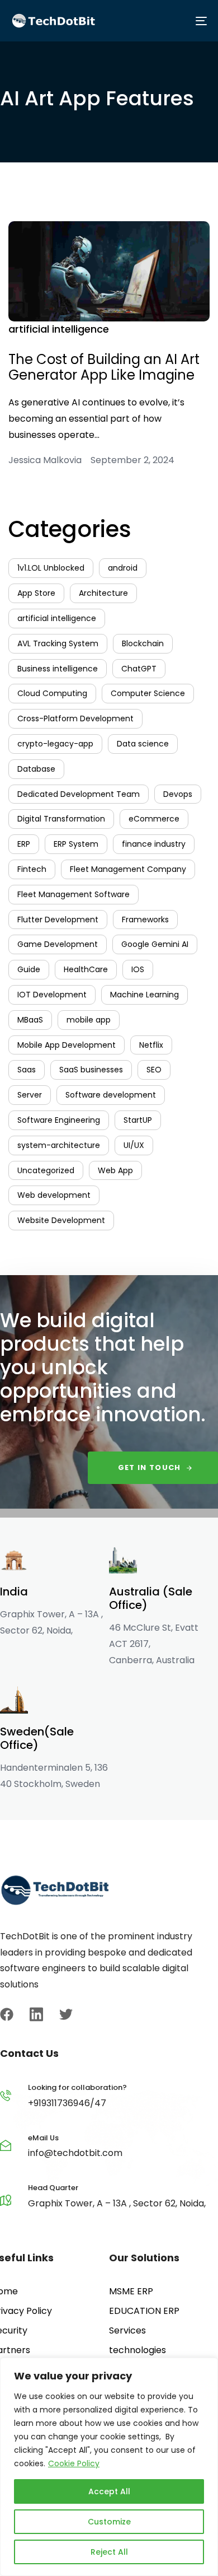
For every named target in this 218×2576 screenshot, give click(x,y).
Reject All (109, 2552)
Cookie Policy (74, 2463)
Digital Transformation (61, 819)
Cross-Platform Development (75, 718)
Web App (115, 1170)
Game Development (58, 944)
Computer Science (148, 693)
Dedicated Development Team (79, 794)
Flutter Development (58, 920)
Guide (29, 969)
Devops (178, 794)
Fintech (32, 869)
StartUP (138, 1120)
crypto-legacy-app (55, 744)
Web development (54, 1195)
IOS (138, 969)
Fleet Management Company (128, 869)
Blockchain (143, 643)
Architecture (103, 593)
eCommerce (154, 819)
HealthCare (86, 969)
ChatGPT (139, 669)
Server (30, 1095)
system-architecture (59, 1145)
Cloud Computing (52, 693)
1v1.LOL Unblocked (51, 568)
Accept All (109, 2491)
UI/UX (134, 1145)
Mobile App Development (67, 1045)
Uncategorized (46, 1170)
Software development (111, 1095)
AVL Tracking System (58, 643)
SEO (154, 1070)
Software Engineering (59, 1120)
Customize (109, 2522)
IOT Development (52, 995)
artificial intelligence (59, 329)
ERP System (76, 844)
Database (36, 769)
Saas (27, 1070)
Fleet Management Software (74, 894)
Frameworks (145, 920)
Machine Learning (144, 995)
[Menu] (158, 21)
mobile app (89, 1020)
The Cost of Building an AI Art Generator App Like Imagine (104, 367)
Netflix (151, 1045)
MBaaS (30, 1020)
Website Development (61, 1220)
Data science (143, 744)
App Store (36, 593)
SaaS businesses (91, 1070)
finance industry (154, 844)
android (123, 568)
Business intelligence (58, 669)
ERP (24, 844)
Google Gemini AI (155, 944)
